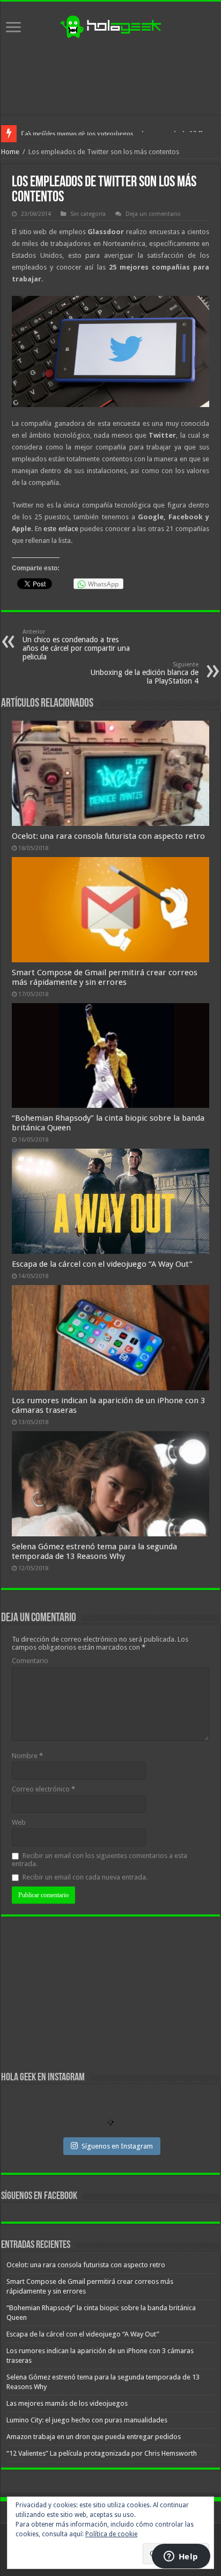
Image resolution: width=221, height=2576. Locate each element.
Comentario (30, 1661)
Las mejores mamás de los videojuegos (77, 133)
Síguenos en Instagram (117, 2146)
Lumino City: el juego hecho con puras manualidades (87, 2420)
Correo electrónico (43, 1789)
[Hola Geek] (110, 25)
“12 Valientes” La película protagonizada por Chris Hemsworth (102, 2453)
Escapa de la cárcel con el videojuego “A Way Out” (102, 1264)
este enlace (61, 529)
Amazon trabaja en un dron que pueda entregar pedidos (94, 2437)
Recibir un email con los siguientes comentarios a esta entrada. (100, 1860)
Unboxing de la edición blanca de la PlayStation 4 (145, 673)
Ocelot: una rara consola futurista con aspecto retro (108, 836)
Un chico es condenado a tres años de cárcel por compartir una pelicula (76, 645)
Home (10, 152)
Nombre (27, 1756)
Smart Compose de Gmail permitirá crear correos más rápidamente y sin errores (105, 977)
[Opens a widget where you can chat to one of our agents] (181, 2557)
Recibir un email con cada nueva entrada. (85, 1877)
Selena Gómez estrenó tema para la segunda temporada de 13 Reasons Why (94, 1551)
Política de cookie (111, 2534)
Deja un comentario (153, 214)
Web (19, 1822)
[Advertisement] (110, 77)
